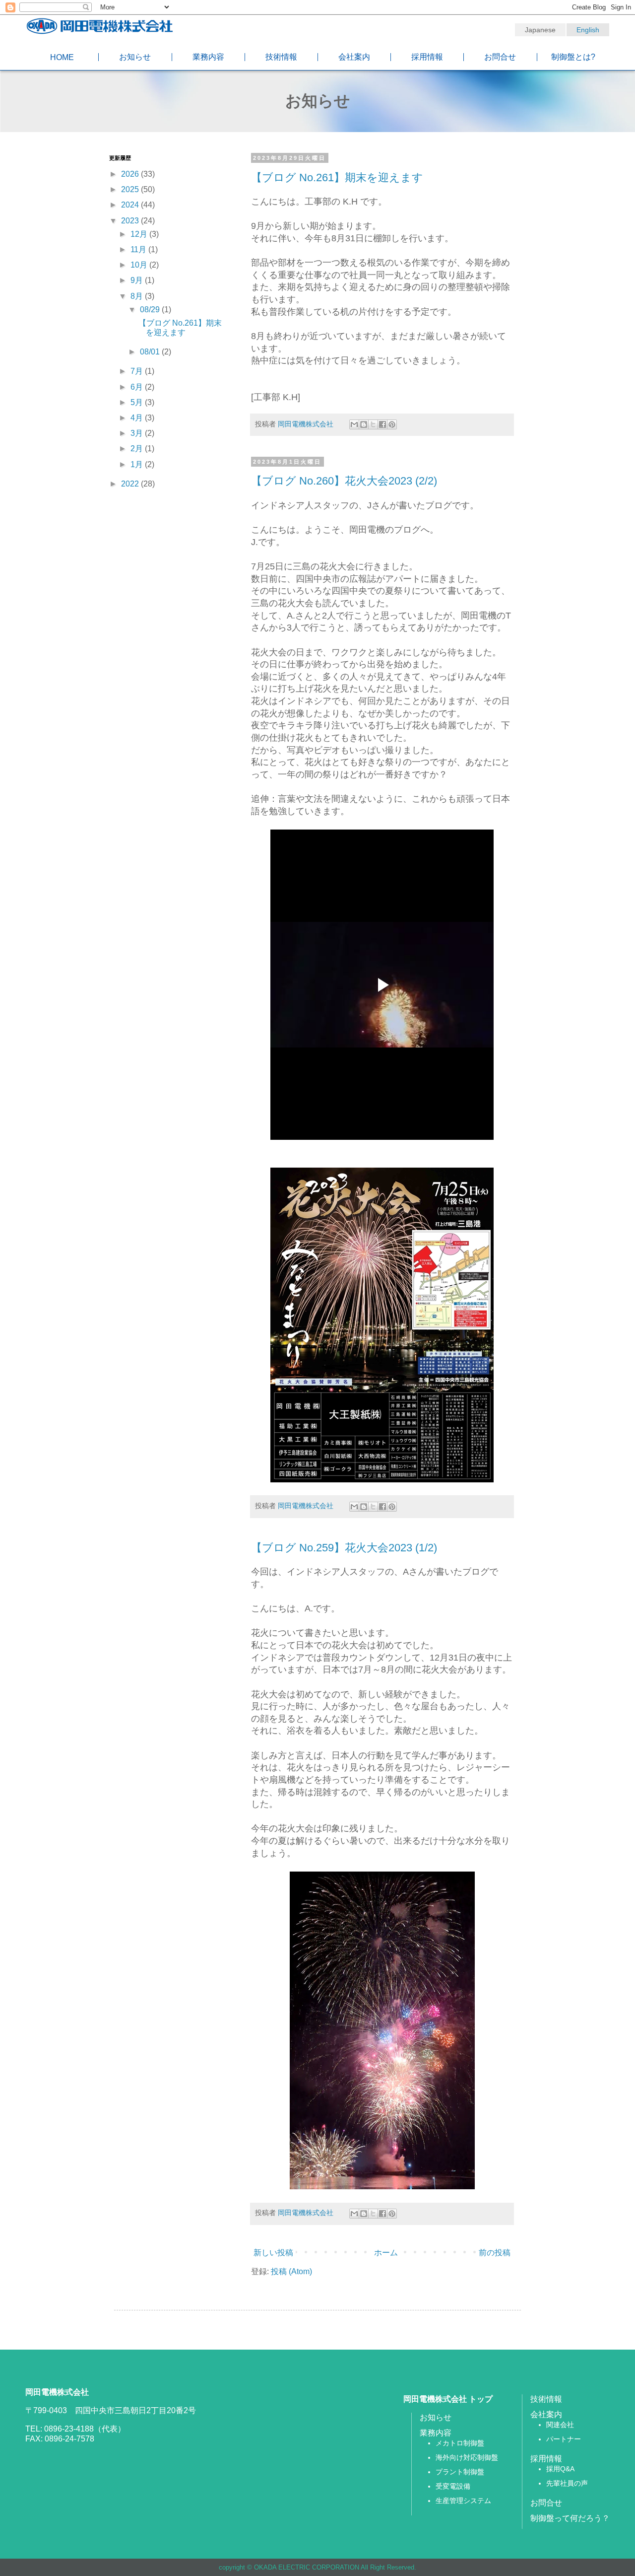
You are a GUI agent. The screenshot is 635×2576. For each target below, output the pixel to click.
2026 (131, 174)
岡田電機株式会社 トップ (448, 2399)
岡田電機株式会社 (307, 424)
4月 (138, 418)
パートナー (564, 2439)
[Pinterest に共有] (392, 424)
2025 (131, 189)
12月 (140, 234)
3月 (138, 433)
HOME (62, 57)
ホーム (386, 2253)
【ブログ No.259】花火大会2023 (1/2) (344, 1548)
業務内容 (208, 57)
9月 (138, 280)
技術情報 (281, 57)
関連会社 (560, 2425)
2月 (138, 449)
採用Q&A (560, 2469)
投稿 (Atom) (291, 2271)
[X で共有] (373, 424)
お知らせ (135, 57)
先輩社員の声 (567, 2483)
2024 (131, 205)
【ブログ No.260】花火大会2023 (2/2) (344, 481)
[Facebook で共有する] (382, 424)
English (588, 30)
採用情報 (427, 57)
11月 (139, 249)
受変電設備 (453, 2486)
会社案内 (354, 57)
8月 (138, 296)
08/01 (151, 352)
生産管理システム (463, 2501)
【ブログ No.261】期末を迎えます (337, 177)
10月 (140, 265)
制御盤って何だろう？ (570, 2518)
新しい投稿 (273, 2253)
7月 (138, 371)
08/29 (151, 310)
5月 (138, 402)
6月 (138, 387)
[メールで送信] (354, 424)
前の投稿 (495, 2253)
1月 (138, 464)
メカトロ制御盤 (460, 2443)
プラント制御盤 (460, 2472)
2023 (131, 221)
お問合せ (500, 57)
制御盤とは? (573, 57)
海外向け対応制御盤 (467, 2457)
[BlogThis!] (364, 424)
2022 (131, 484)
